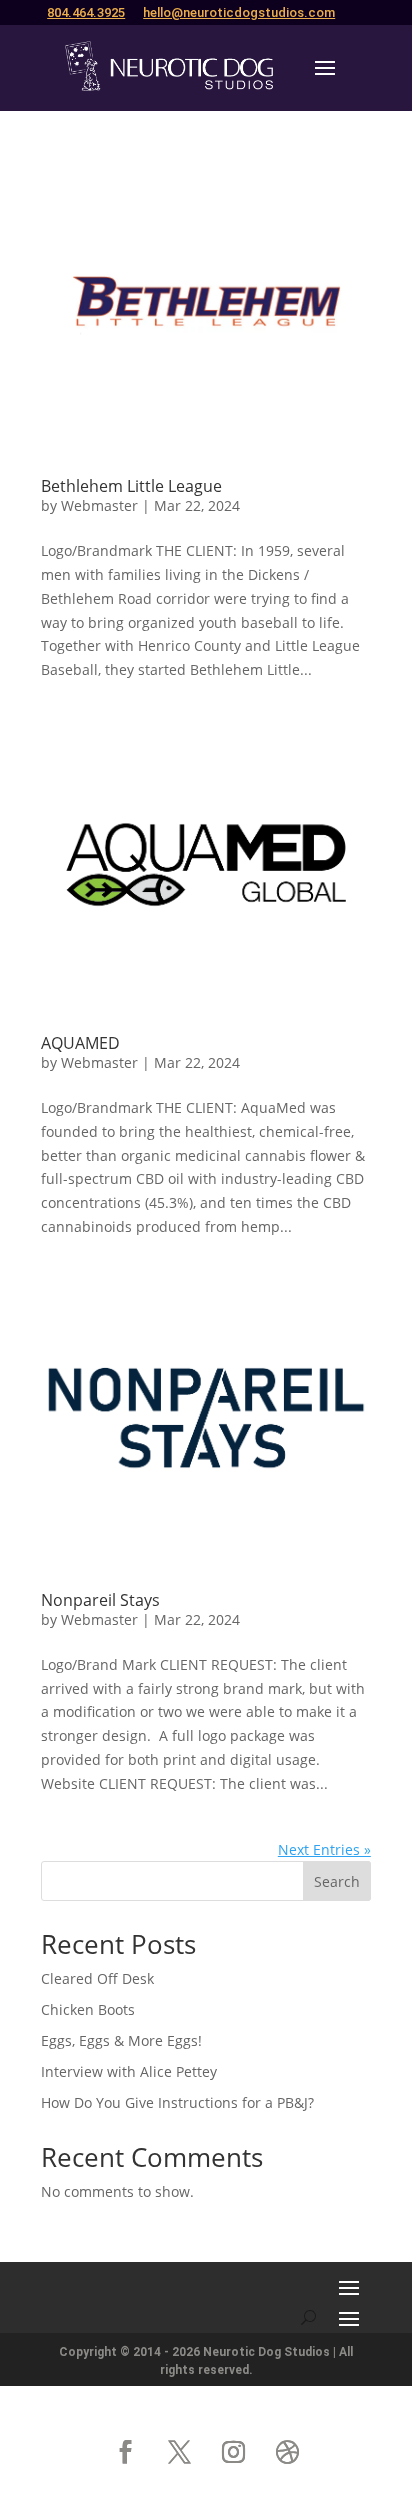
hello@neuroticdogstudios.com (239, 12)
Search (337, 1881)
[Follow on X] (179, 2452)
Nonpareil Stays (100, 1600)
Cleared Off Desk (97, 1978)
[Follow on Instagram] (233, 2452)
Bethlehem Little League (131, 486)
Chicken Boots (88, 2009)
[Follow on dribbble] (287, 2452)
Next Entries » (324, 1849)
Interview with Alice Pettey (129, 2071)
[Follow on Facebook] (125, 2452)
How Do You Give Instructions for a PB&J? (177, 2102)
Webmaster (99, 505)
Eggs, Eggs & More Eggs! (121, 2040)
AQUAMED (80, 1043)
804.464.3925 (86, 12)
